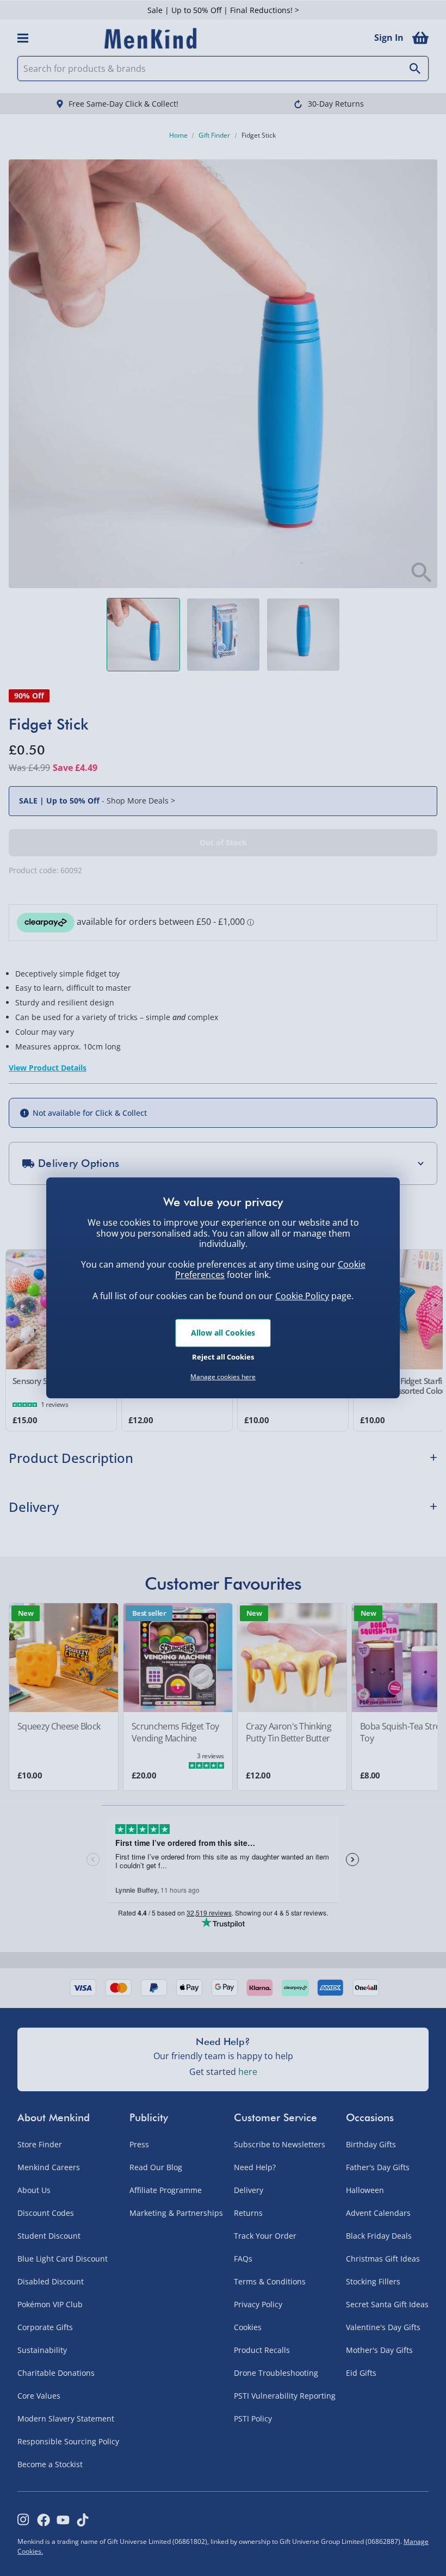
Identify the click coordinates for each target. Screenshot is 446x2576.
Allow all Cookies (223, 1333)
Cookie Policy (302, 1296)
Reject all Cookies (223, 1357)
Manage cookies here (223, 1377)
